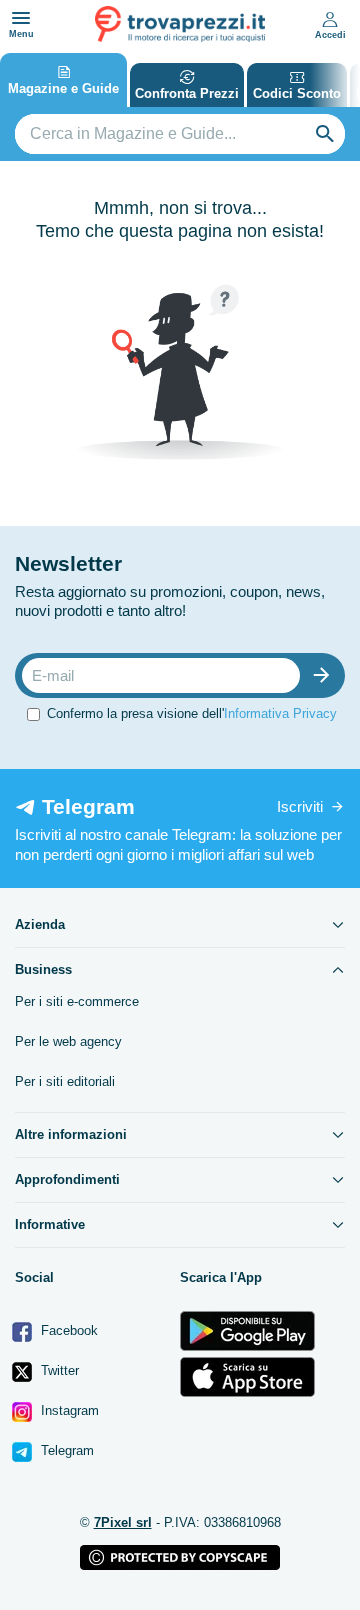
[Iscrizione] (326, 675)
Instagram (68, 1410)
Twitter (58, 1370)
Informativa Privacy (280, 713)
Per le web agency (68, 1041)
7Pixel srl (123, 1522)
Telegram (65, 1450)
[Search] (325, 134)
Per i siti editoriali (65, 1081)
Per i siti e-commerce (77, 1001)
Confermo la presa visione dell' (192, 713)
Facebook (67, 1330)
